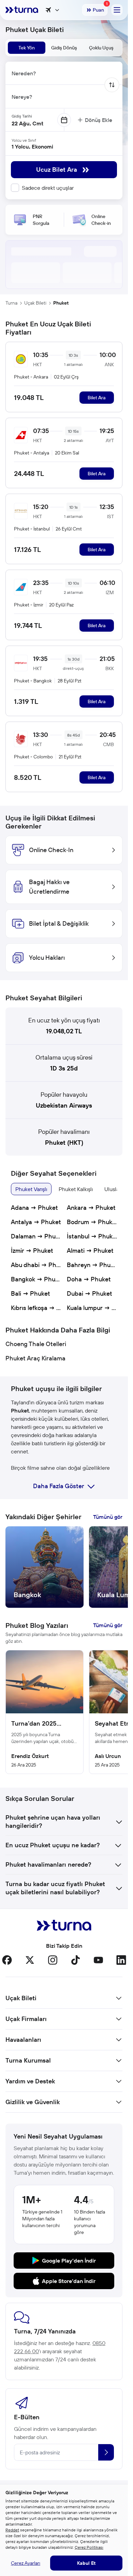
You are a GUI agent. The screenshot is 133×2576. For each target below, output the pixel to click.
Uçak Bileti (35, 303)
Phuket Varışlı (31, 1189)
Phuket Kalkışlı (76, 1189)
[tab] (27, 48)
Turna (11, 303)
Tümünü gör (108, 1517)
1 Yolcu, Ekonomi (32, 146)
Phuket (61, 303)
